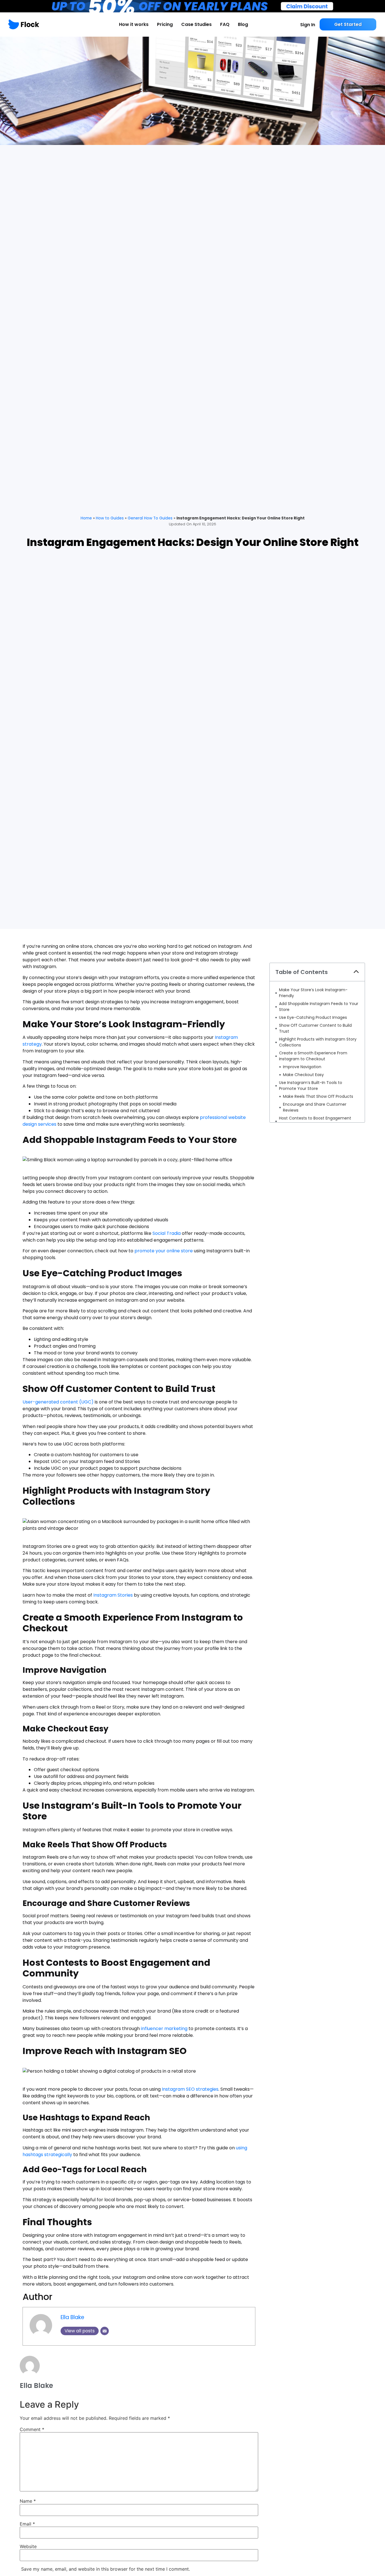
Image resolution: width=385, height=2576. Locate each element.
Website (28, 2546)
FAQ (225, 24)
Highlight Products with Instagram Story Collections (318, 1042)
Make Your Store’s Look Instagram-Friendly (313, 993)
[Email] (105, 2331)
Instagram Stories (113, 1595)
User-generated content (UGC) (58, 1402)
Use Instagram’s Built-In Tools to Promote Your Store (311, 1086)
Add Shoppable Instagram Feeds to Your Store (319, 1007)
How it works (134, 24)
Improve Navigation (302, 1067)
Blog (243, 24)
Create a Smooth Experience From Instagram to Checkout (313, 1056)
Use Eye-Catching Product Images (313, 1017)
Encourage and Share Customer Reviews (315, 1107)
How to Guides (110, 518)
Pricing (165, 24)
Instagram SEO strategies (190, 2089)
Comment (32, 2429)
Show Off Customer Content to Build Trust (315, 1028)
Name (28, 2501)
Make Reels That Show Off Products (318, 1096)
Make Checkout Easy (303, 1075)
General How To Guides (150, 518)
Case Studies (196, 24)
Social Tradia (167, 1233)
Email (27, 2524)
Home (86, 518)
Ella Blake (72, 2317)
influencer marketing (164, 2029)
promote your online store (164, 1251)
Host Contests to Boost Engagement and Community (315, 1121)
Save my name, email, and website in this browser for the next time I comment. (106, 2569)
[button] (356, 972)
